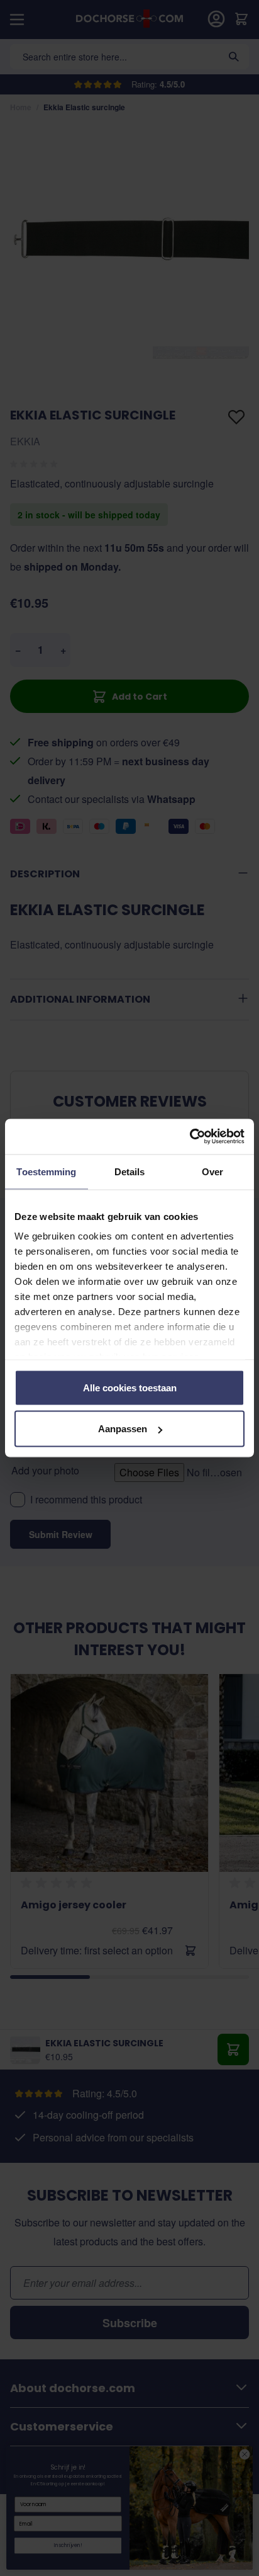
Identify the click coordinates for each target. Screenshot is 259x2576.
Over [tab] (212, 1171)
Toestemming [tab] (46, 1171)
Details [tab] (130, 1171)
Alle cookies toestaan (130, 1387)
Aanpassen (123, 1429)
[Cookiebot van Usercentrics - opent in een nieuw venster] (190, 1137)
